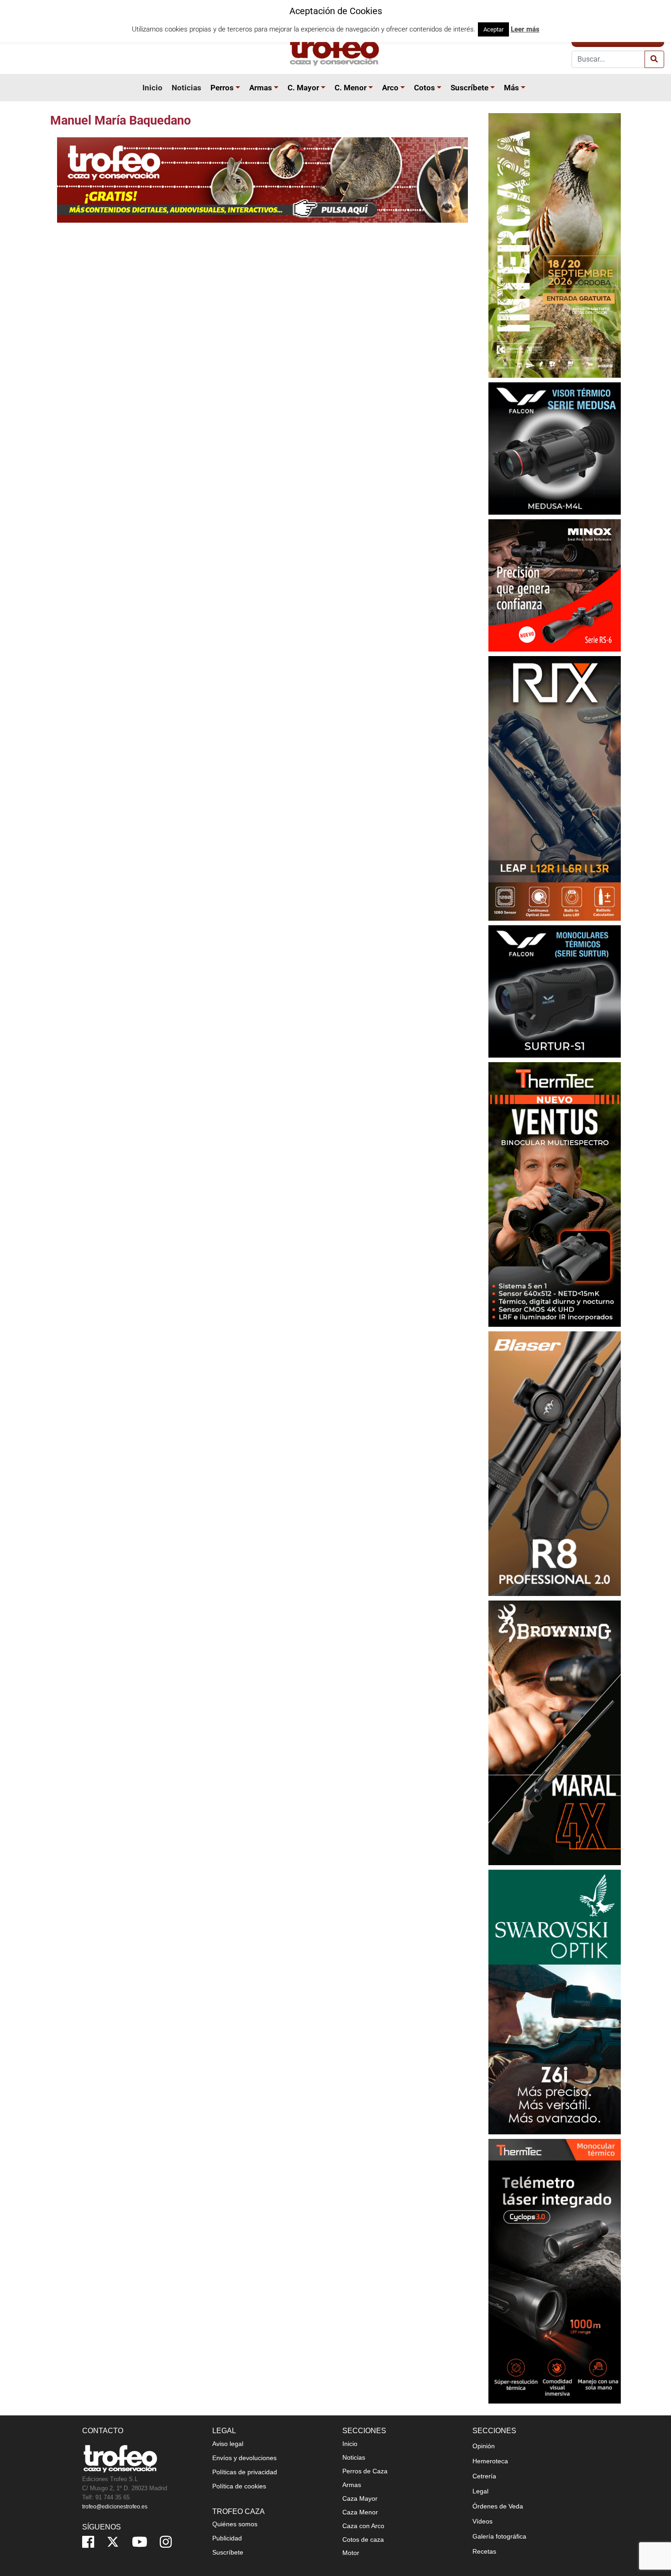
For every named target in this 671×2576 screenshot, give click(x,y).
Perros (222, 88)
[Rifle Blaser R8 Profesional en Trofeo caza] (555, 1463)
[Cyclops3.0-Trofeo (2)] (555, 2271)
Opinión (484, 2446)
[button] (239, 88)
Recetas (484, 2551)
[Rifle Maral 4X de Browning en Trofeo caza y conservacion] (555, 1733)
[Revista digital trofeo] (262, 180)
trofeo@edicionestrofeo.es (115, 2507)
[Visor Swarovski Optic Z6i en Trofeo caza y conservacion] (555, 2002)
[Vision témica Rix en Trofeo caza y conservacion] (555, 788)
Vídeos (482, 2521)
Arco (390, 88)
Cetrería (484, 2476)
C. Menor (351, 88)
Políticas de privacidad (245, 2472)
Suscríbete (469, 88)
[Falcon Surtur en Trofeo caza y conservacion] (555, 991)
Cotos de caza (363, 2539)
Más (511, 88)
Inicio (152, 88)
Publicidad (227, 2538)
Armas (261, 88)
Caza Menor (360, 2512)
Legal (480, 2491)
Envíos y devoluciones (244, 2458)
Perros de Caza (365, 2471)
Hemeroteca (490, 2461)
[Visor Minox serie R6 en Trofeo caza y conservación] (555, 585)
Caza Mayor (360, 2498)
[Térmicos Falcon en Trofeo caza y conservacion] (555, 448)
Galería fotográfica (499, 2536)
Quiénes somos (235, 2524)
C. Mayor (303, 88)
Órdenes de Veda (498, 2506)
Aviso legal (228, 2444)
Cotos (425, 88)
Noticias (186, 88)
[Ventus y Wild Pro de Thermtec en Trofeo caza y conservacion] (555, 1194)
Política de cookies (239, 2486)
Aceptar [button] (493, 29)
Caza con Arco (363, 2526)
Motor (351, 2553)
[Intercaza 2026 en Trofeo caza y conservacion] (555, 245)
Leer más (525, 29)
